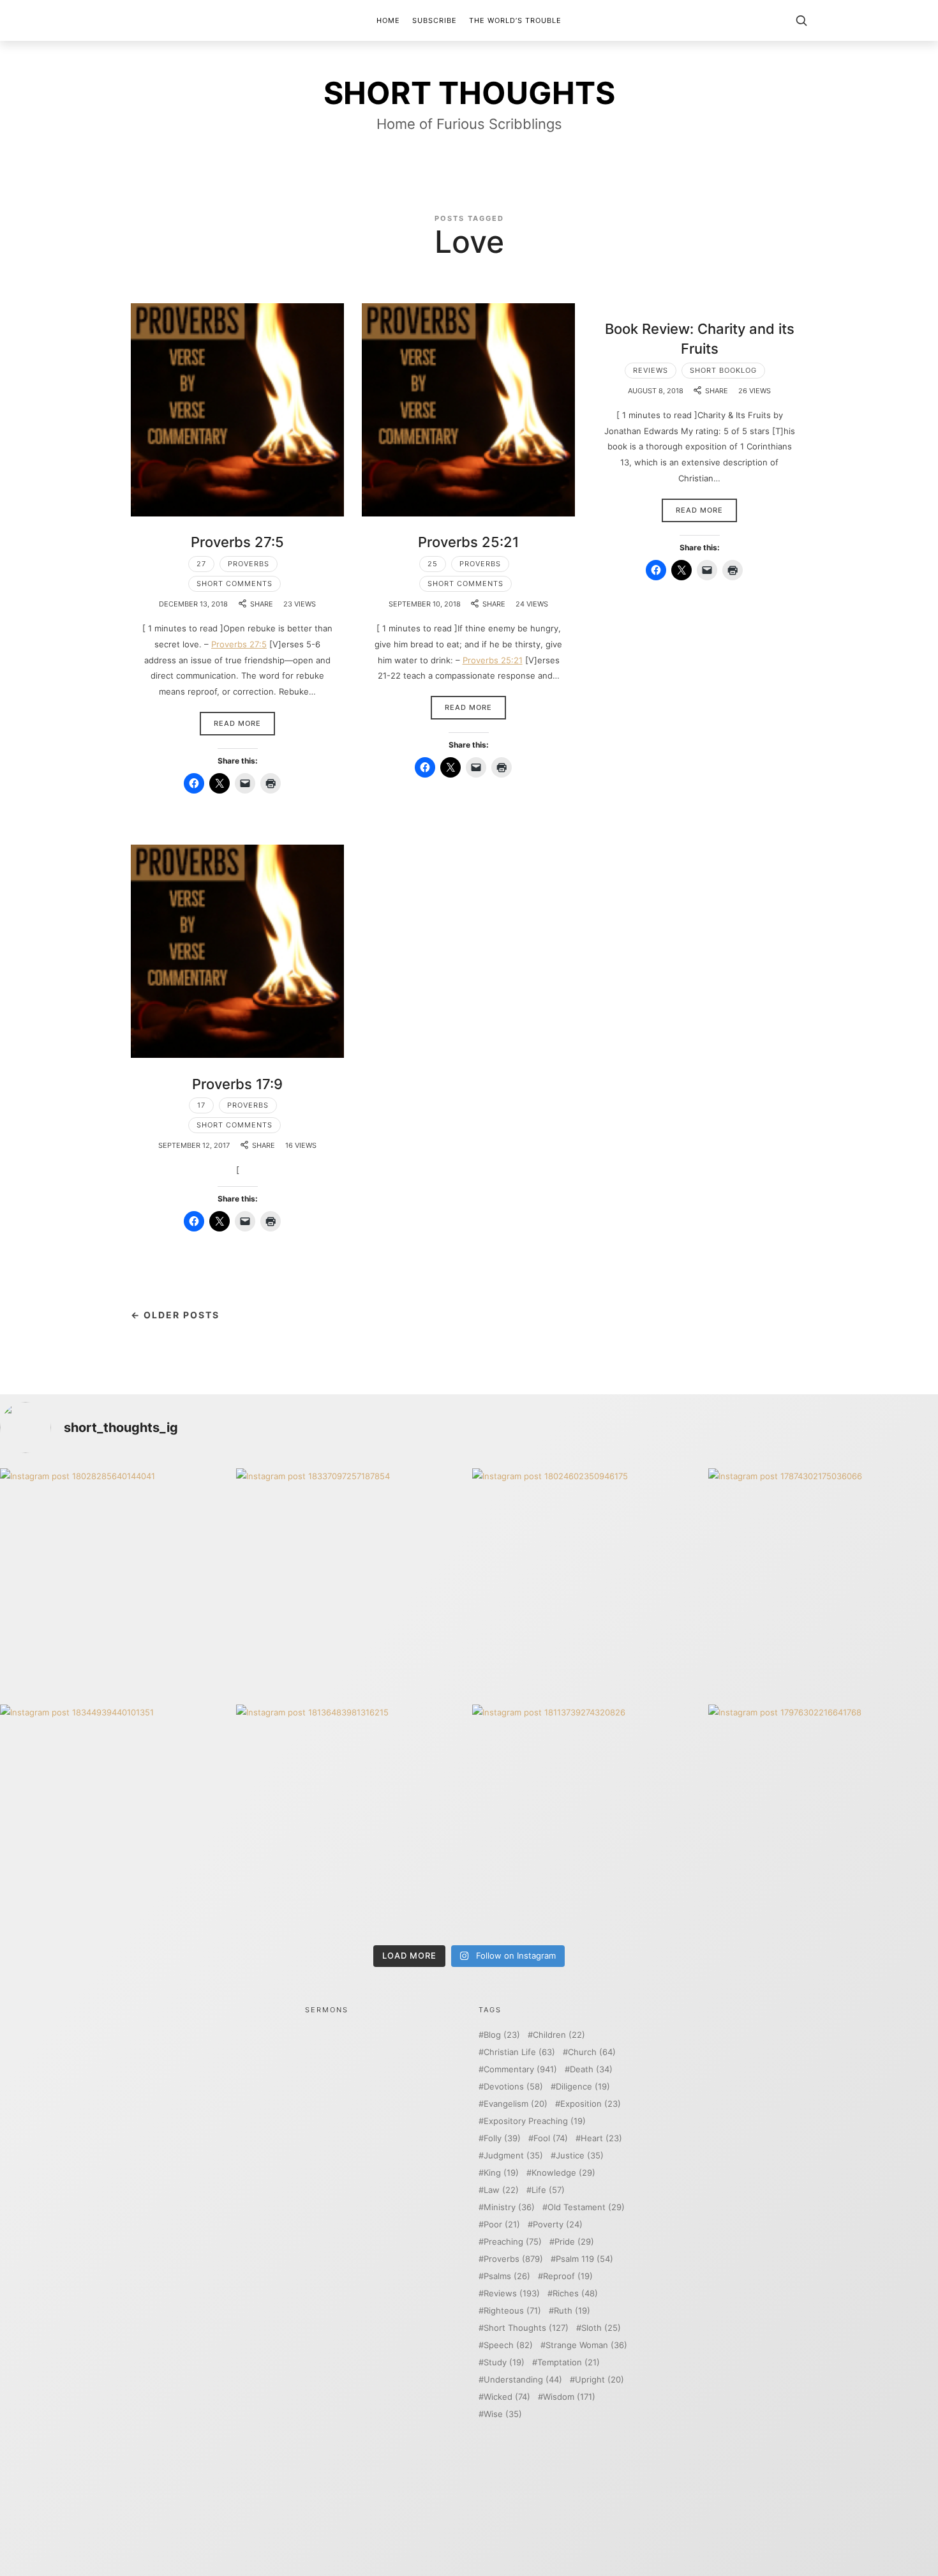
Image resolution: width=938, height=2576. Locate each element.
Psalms (507, 2276)
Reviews (651, 370)
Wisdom (569, 2397)
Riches (575, 2294)
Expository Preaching (535, 2121)
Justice (580, 2156)
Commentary (520, 2069)
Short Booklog (723, 370)
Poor (502, 2225)
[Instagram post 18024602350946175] (587, 1583)
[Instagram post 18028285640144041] (115, 1583)
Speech (508, 2345)
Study (504, 2362)
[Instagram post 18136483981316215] (351, 1819)
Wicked (507, 2397)
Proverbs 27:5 (237, 542)
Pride (574, 2242)
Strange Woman (586, 2345)
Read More (237, 723)
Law (501, 2190)
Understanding (523, 2380)
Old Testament (586, 2207)
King (501, 2173)
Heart (601, 2138)
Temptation (569, 2362)
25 (433, 564)
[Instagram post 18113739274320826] (587, 1819)
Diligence (583, 2087)
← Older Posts (175, 1315)
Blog (502, 2035)
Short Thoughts (526, 2328)
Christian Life (519, 2052)
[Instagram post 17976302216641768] (823, 1819)
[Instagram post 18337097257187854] (351, 1583)
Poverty (558, 2225)
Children (559, 2035)
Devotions (513, 2087)
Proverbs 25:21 (468, 542)
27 (201, 564)
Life (548, 2190)
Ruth (572, 2311)
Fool (551, 2138)
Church (592, 2052)
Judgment (513, 2156)
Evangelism (516, 2104)
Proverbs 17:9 (237, 1084)
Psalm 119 (584, 2259)
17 (201, 1105)
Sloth (601, 2328)
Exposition (591, 2104)
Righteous (512, 2311)
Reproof (568, 2276)
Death (591, 2069)
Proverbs (249, 564)
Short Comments (234, 584)
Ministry (509, 2207)
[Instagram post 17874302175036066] (823, 1583)
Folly (502, 2138)
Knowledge (563, 2173)
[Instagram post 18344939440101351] (115, 1819)
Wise (503, 2414)
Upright (599, 2380)
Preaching (513, 2242)
